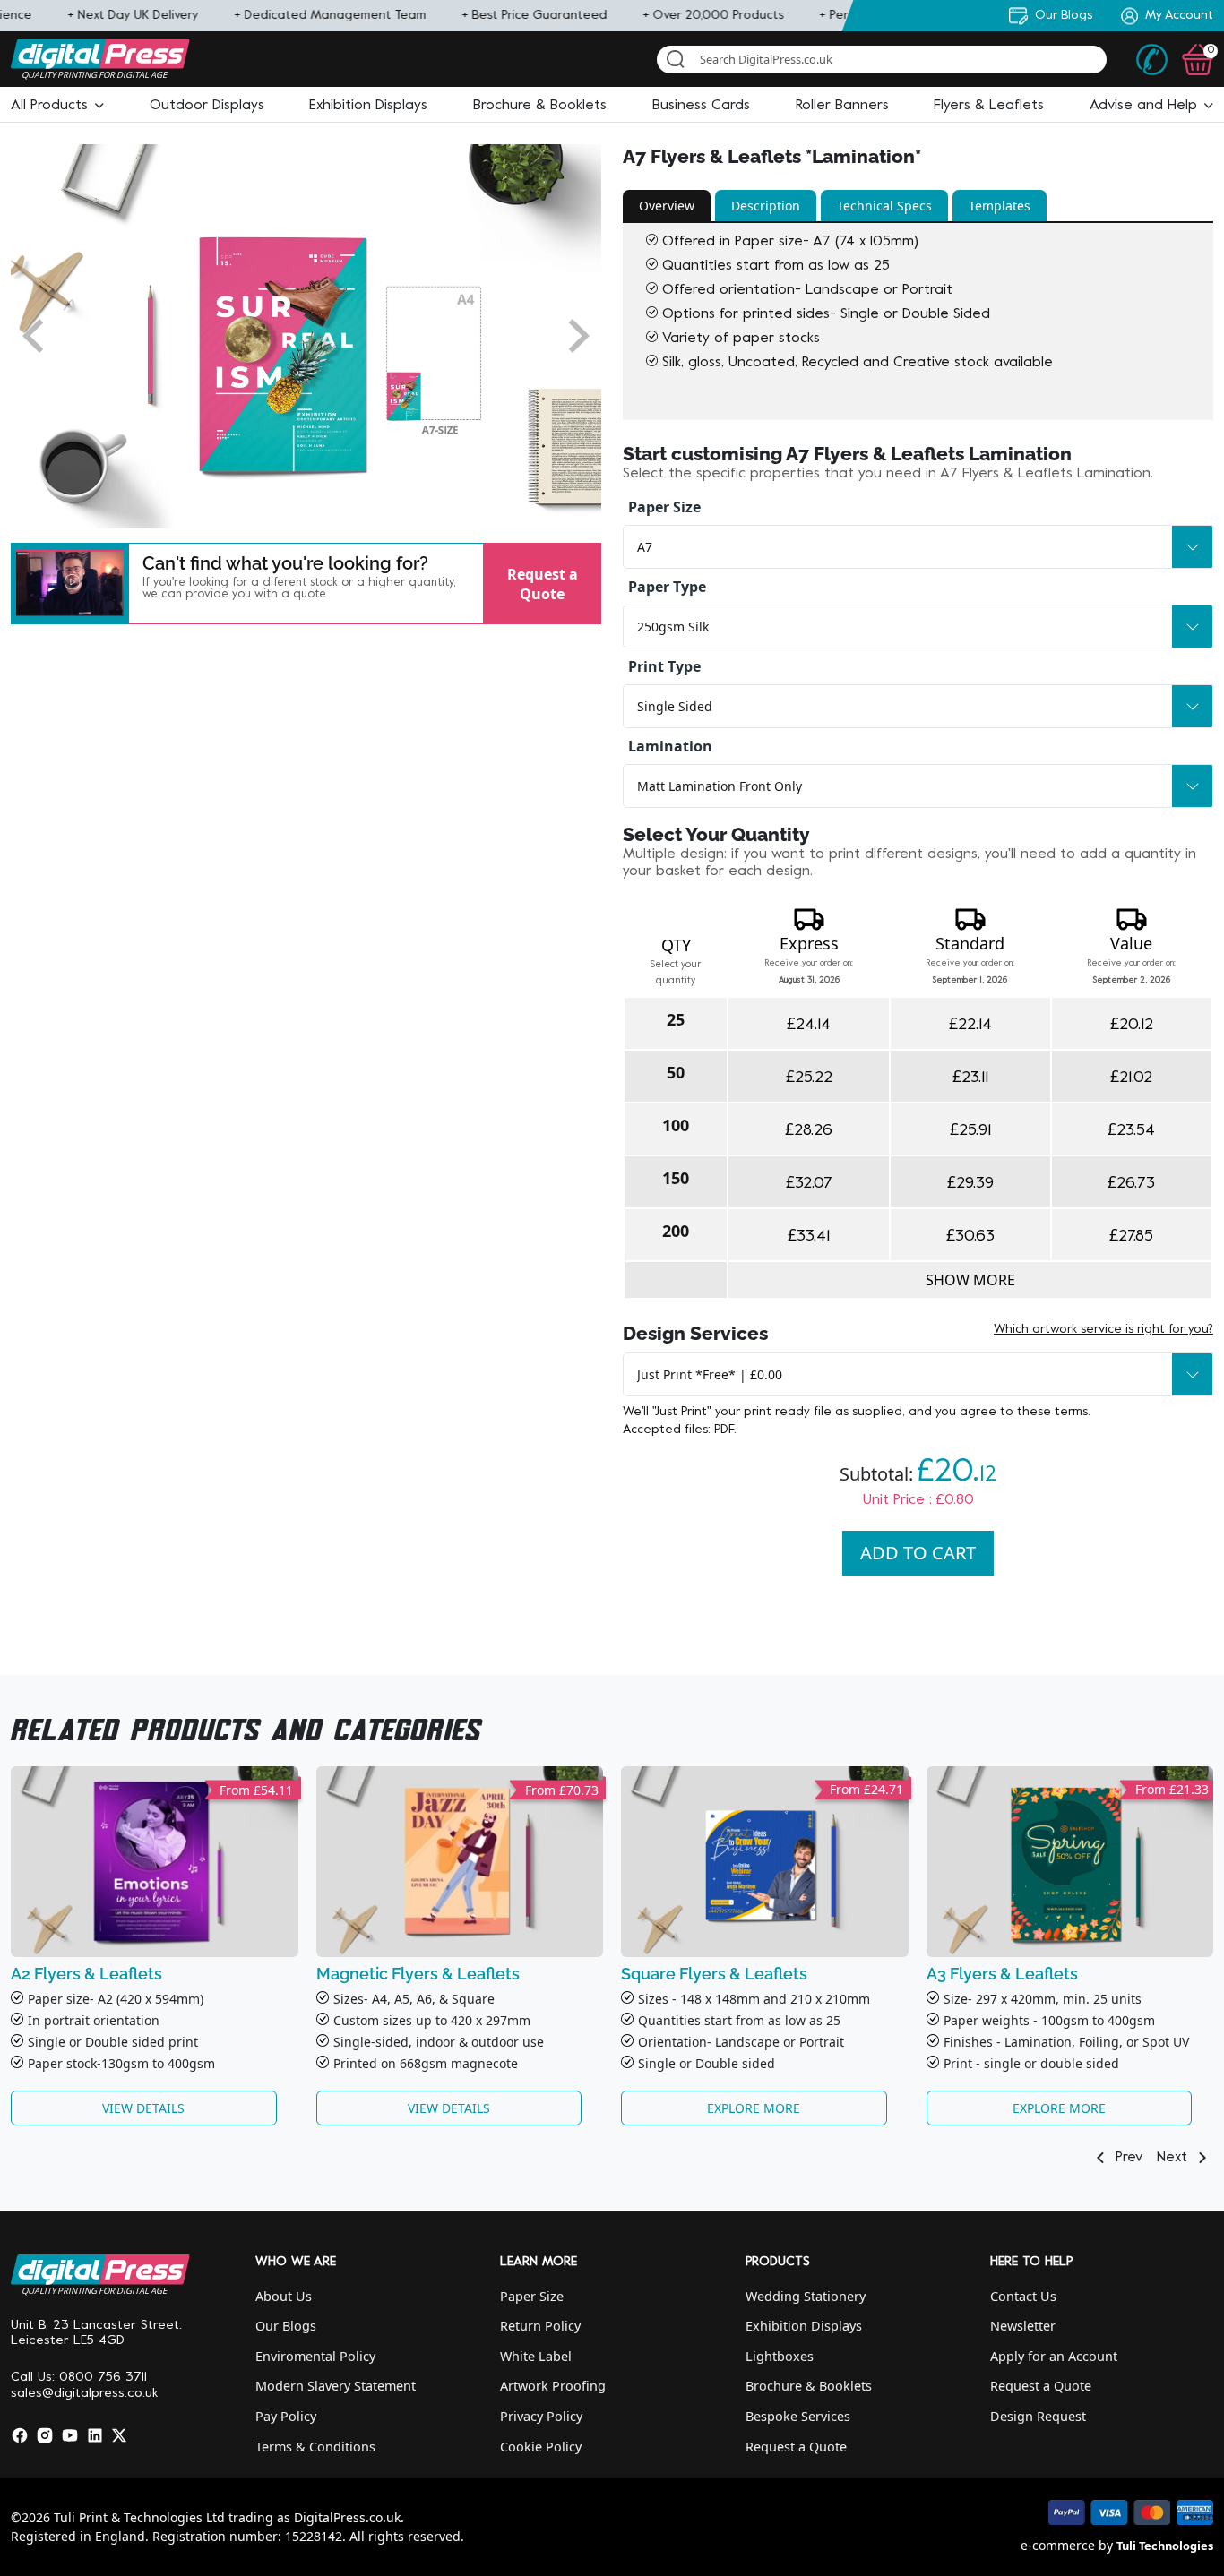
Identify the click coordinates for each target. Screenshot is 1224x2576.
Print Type (664, 666)
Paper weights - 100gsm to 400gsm (1049, 2020)
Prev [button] (1127, 2158)
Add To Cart (918, 1553)
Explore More (754, 2108)
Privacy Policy (541, 2416)
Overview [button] (667, 206)
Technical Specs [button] (884, 206)
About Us (284, 2296)
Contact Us (1023, 2296)
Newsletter (1023, 2326)
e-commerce (1058, 2545)
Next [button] (1174, 2158)
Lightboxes (780, 2356)
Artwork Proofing (553, 2386)
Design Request (1038, 2416)
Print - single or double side (1027, 2063)
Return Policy (540, 2326)
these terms (1052, 1412)
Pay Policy (286, 2416)
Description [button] (766, 206)
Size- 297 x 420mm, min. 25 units (1043, 1999)
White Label (536, 2356)
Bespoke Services (798, 2416)
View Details (143, 2108)
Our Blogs (286, 2326)
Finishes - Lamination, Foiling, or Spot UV (1066, 2042)
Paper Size (664, 507)
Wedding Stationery (806, 2296)
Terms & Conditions (315, 2447)
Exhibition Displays (804, 2326)
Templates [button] (1000, 206)
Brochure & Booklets (809, 2386)
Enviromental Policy (315, 2356)
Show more (970, 1280)
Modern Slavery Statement (336, 2386)
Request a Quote (543, 583)
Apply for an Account (1054, 2356)
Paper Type (667, 587)
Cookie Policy (541, 2447)
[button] (57, 106)
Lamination (670, 746)
